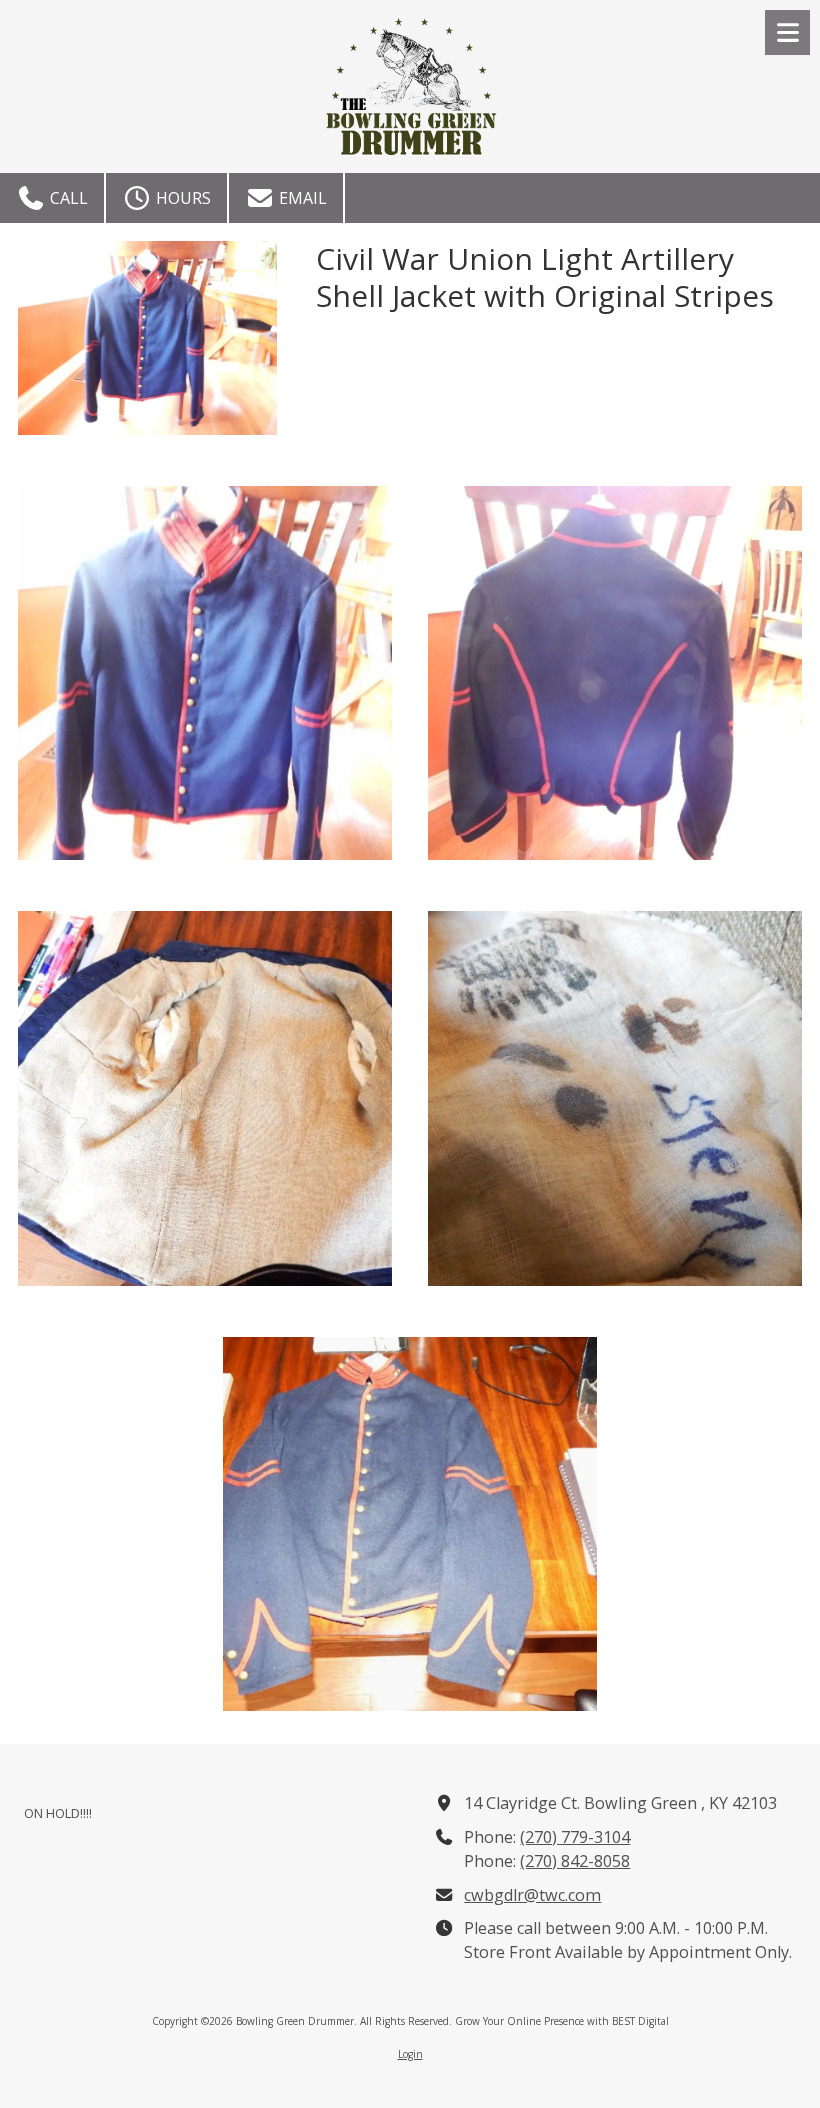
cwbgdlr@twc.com (532, 1895)
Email (301, 198)
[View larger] (205, 673)
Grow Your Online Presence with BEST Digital (562, 2021)
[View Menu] (787, 32)
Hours (181, 198)
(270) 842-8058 (575, 1861)
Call (67, 198)
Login (410, 2054)
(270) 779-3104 (575, 1837)
